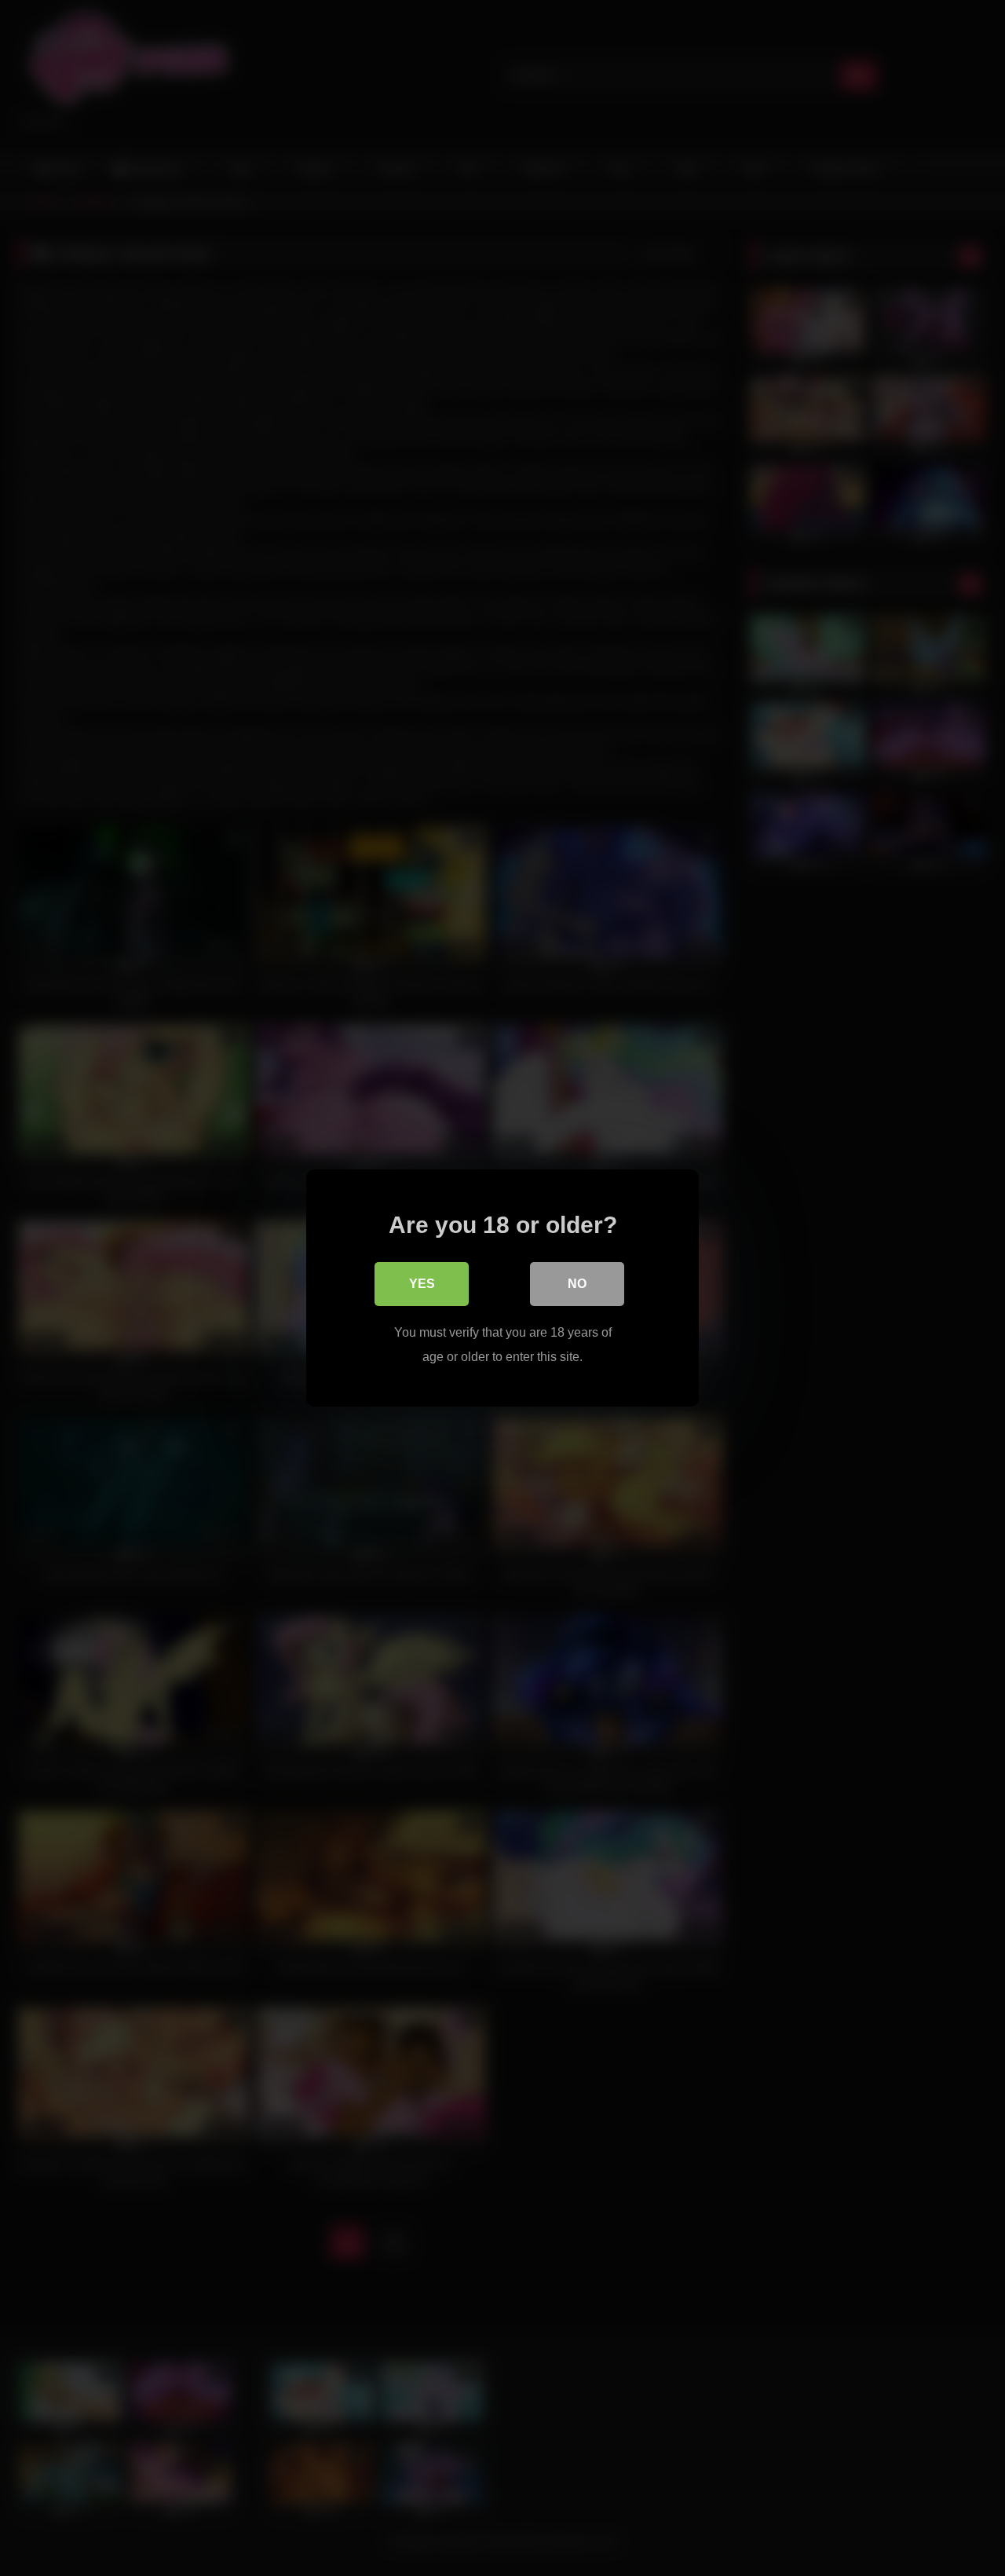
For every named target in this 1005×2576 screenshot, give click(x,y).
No (577, 1284)
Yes (422, 1284)
